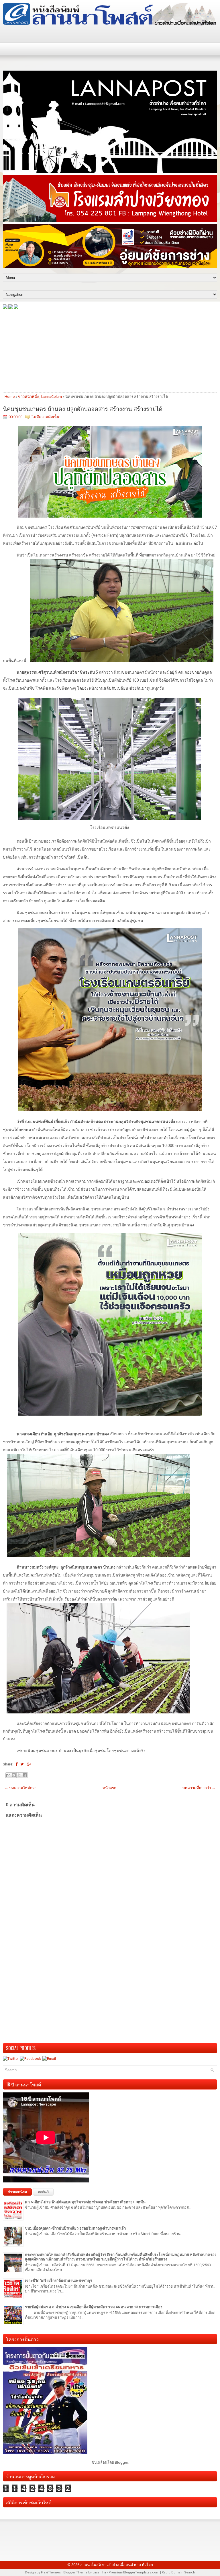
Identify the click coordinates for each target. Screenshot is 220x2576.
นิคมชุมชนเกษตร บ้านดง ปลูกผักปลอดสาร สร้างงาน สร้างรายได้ (83, 408)
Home (10, 397)
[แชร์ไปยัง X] (19, 1775)
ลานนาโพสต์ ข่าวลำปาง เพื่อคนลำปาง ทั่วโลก (117, 2565)
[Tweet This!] (22, 1764)
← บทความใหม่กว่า (20, 1788)
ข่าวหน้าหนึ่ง (28, 397)
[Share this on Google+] (29, 1764)
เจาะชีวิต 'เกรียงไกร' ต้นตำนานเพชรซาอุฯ (58, 2281)
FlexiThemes (51, 2572)
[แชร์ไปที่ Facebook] (25, 1775)
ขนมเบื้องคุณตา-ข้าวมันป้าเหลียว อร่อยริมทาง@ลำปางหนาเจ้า (75, 2228)
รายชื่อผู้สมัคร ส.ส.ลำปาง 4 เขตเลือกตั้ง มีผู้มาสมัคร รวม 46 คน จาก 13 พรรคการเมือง (94, 2307)
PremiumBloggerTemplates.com (134, 2572)
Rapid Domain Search (178, 2572)
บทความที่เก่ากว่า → (199, 1788)
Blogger (121, 2462)
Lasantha (99, 2572)
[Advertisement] (110, 350)
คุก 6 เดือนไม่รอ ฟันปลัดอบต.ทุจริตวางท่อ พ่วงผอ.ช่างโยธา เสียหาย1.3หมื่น (85, 2202)
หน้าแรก (109, 1788)
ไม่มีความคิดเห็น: (46, 417)
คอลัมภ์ (43, 2192)
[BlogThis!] (14, 1775)
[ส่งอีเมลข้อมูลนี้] (8, 1775)
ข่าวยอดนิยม (17, 2192)
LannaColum (52, 397)
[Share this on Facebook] (16, 1764)
